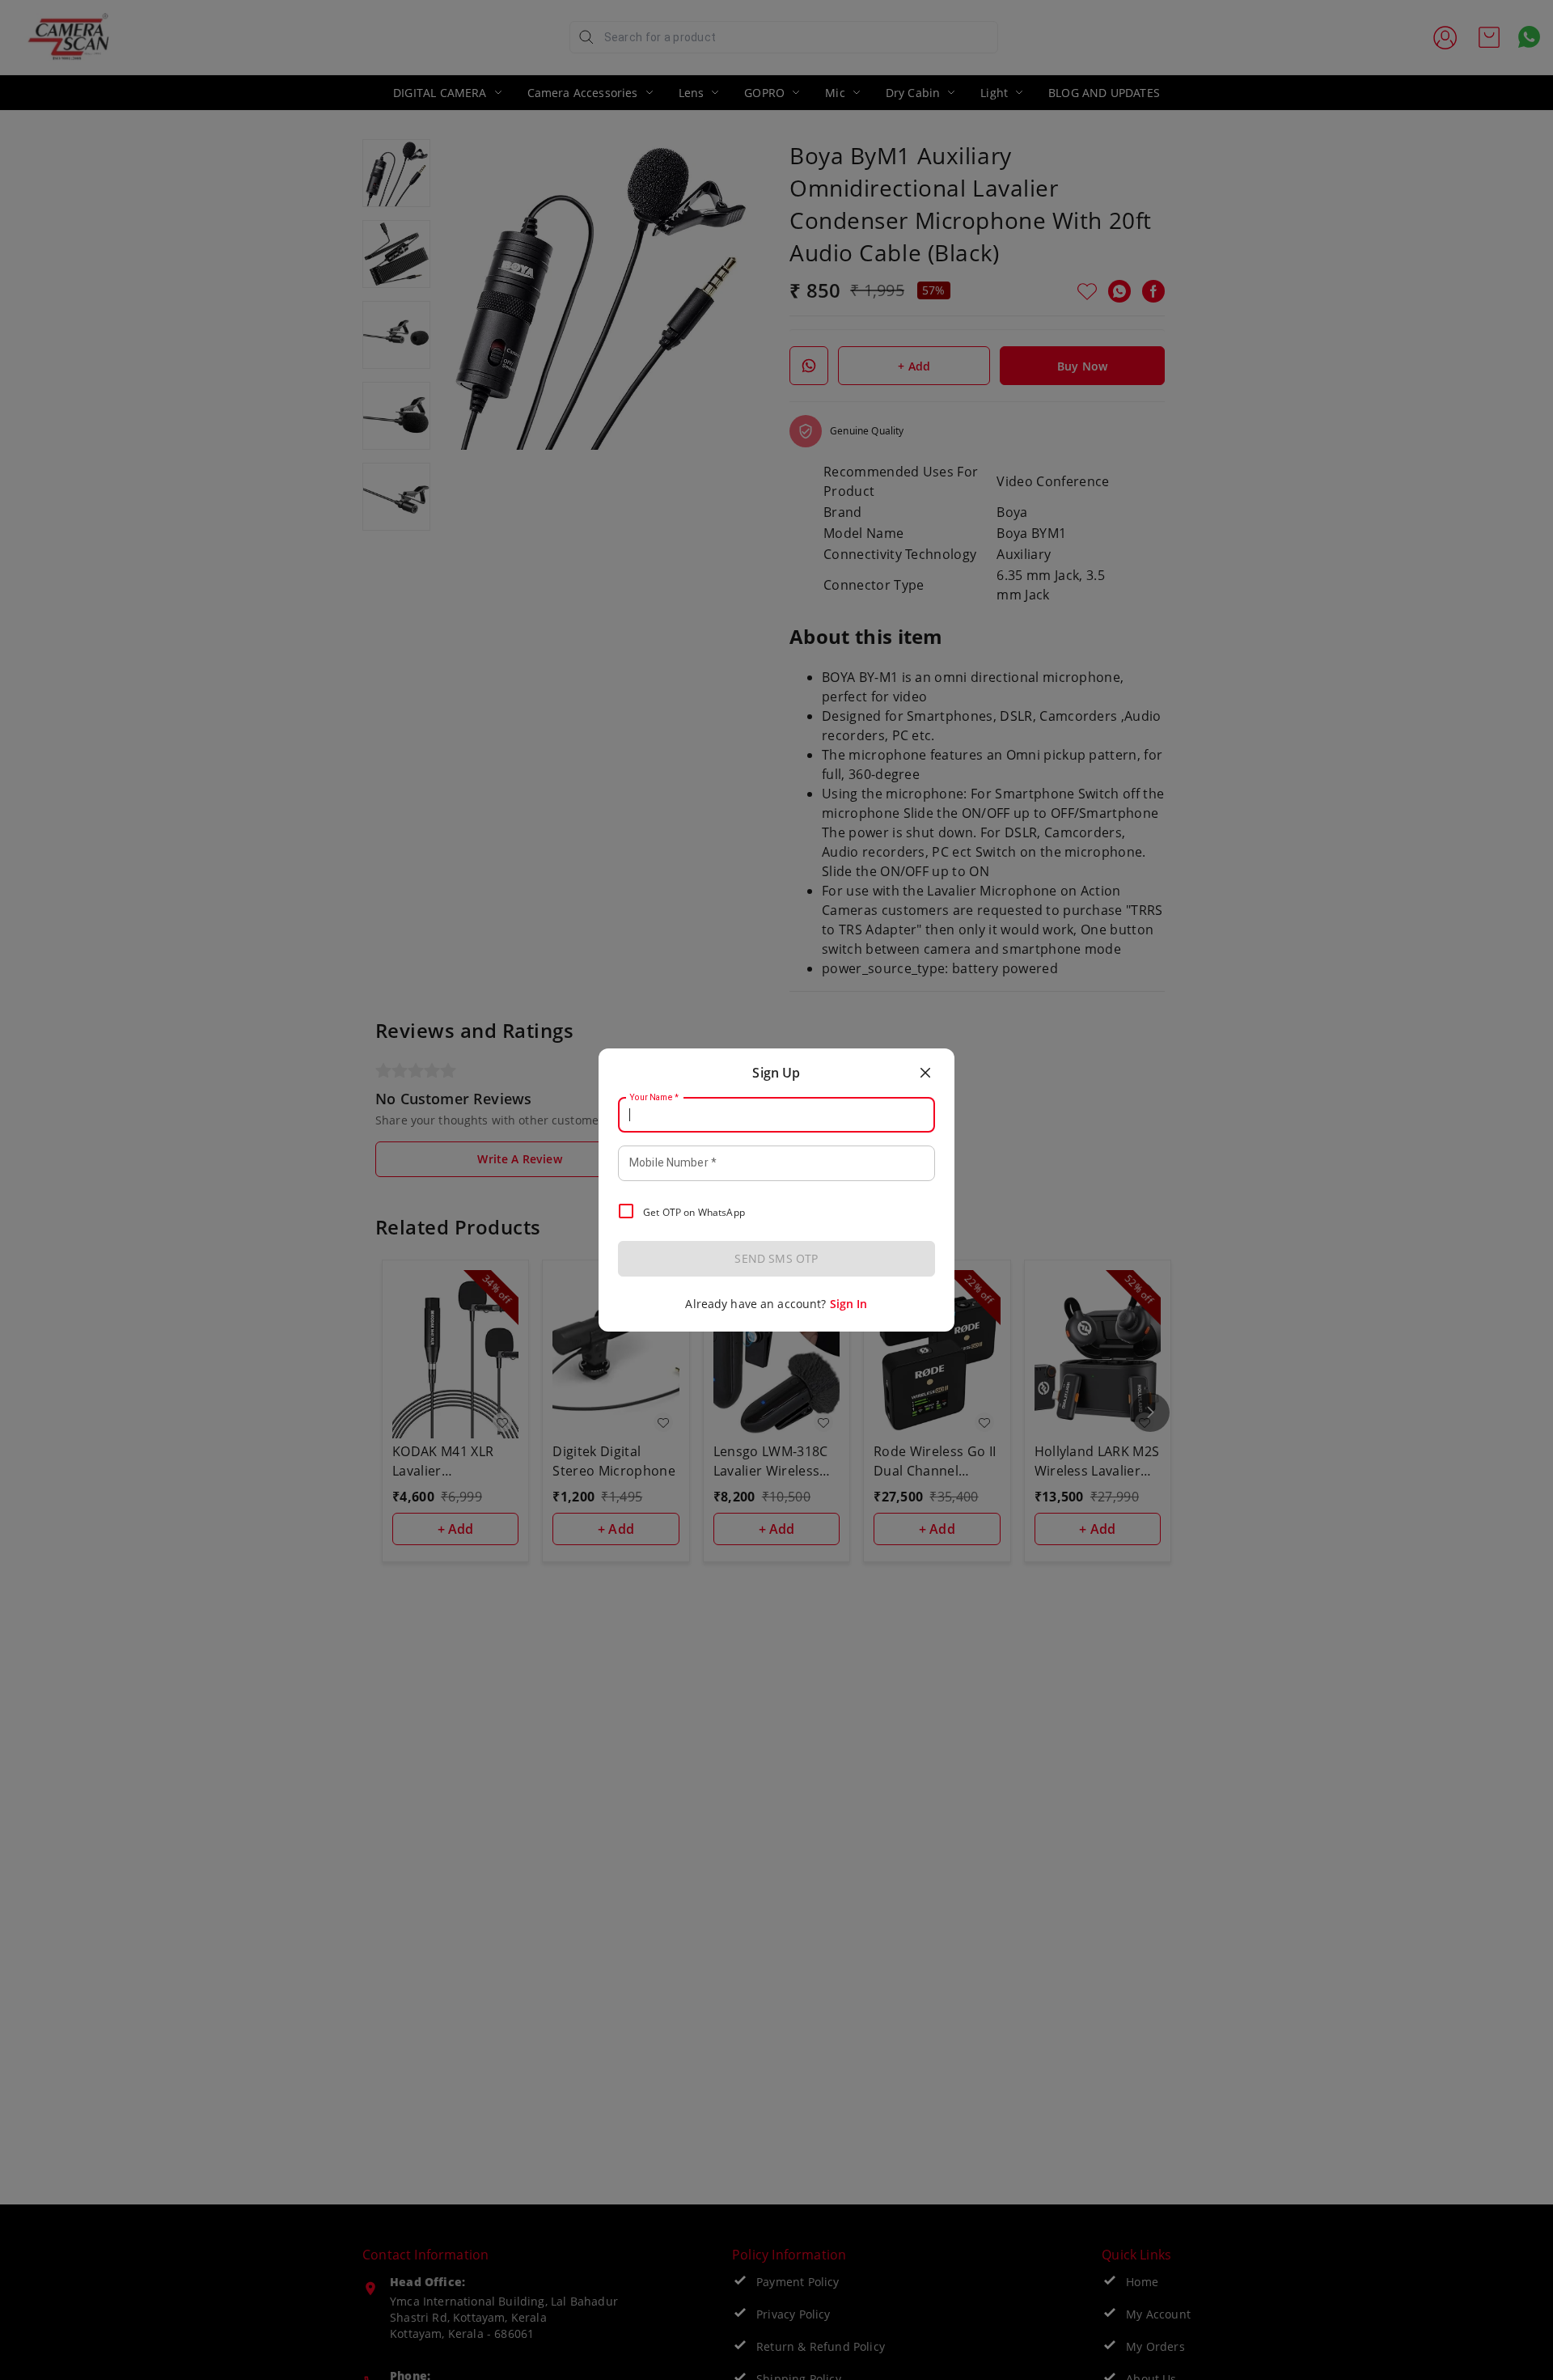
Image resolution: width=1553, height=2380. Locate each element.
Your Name (654, 1098)
